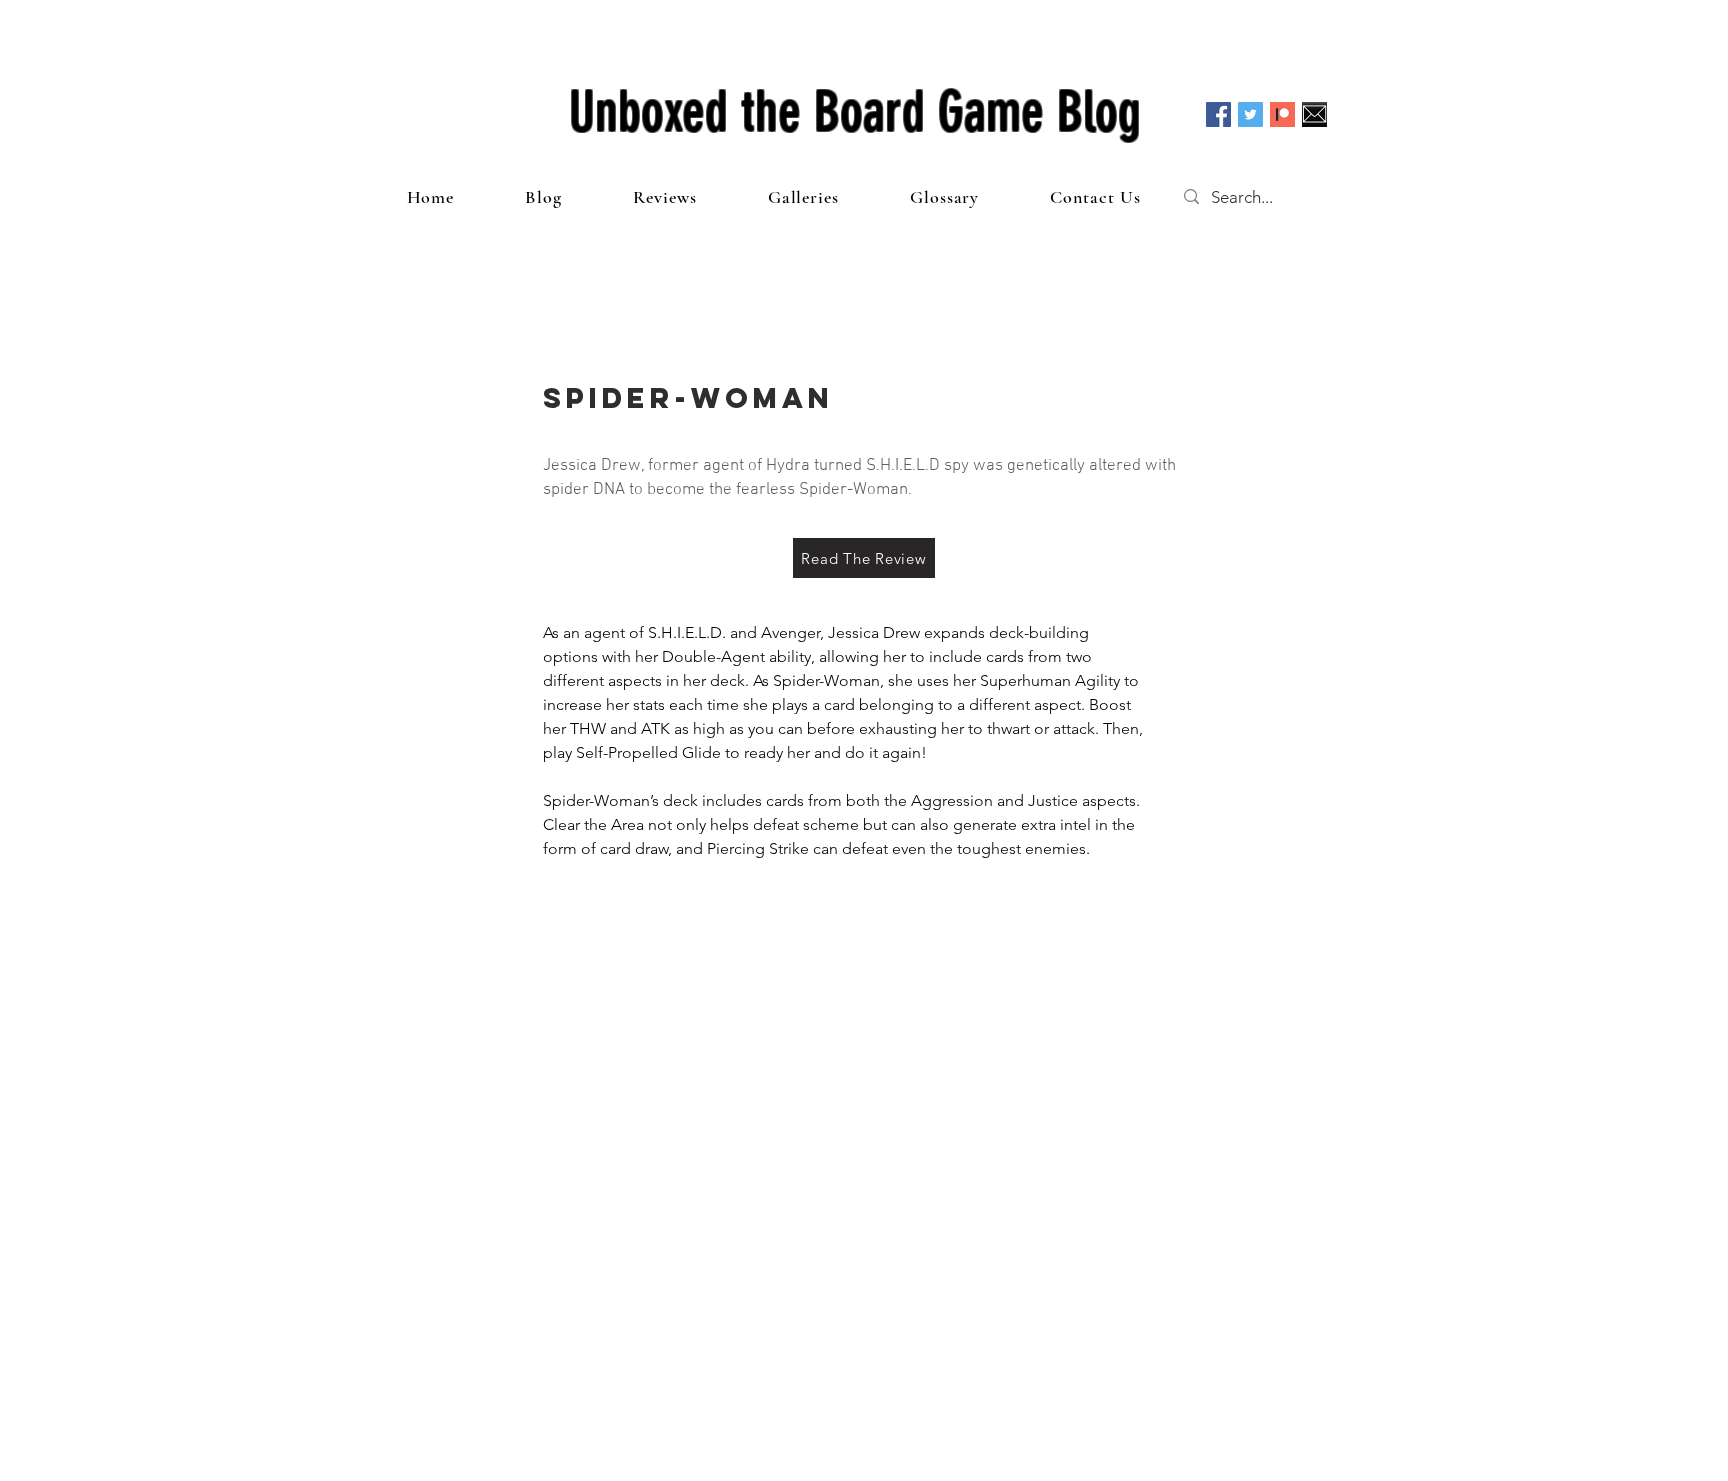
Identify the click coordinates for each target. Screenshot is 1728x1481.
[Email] (1314, 114)
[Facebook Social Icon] (1218, 114)
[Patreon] (1282, 114)
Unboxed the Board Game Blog (855, 112)
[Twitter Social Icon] (1250, 114)
